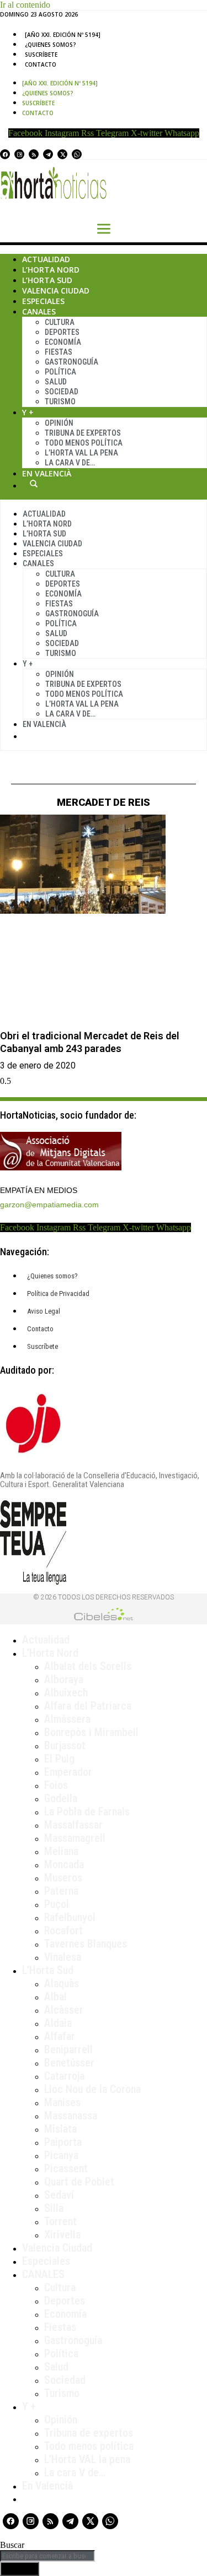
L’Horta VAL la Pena (81, 453)
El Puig (59, 1759)
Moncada (64, 1864)
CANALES (43, 2274)
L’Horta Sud (47, 280)
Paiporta (63, 2142)
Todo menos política (84, 443)
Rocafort (63, 1930)
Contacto (41, 64)
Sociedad (62, 392)
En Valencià (47, 473)
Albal (55, 1997)
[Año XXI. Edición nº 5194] (63, 35)
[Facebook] (5, 154)
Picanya (61, 2155)
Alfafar (60, 2036)
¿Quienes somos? (51, 45)
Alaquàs (62, 1983)
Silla (54, 2208)
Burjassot (65, 1745)
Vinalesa (63, 1957)
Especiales (43, 301)
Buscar (34, 484)
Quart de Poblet (79, 2182)
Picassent (66, 2168)
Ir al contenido (25, 5)
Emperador (68, 1772)
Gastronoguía (71, 362)
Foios (56, 1785)
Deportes (62, 332)
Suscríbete (41, 55)
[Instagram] (19, 154)
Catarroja (64, 2076)
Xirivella (62, 2235)
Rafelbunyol (70, 1917)
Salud (56, 382)
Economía (63, 342)
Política (60, 372)
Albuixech (66, 1693)
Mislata (60, 2129)
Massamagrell (75, 1838)
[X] (62, 154)
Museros (63, 1878)
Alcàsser (64, 2010)
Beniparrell (68, 2049)
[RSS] (34, 154)
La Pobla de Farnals (87, 1812)
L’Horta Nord (51, 270)
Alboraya (64, 1679)
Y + (28, 412)
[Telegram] (48, 154)
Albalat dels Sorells (88, 1666)
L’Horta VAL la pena (87, 2459)
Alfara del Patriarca (88, 1706)
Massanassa (71, 2116)
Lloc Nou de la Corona (92, 2089)
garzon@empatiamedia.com (49, 1205)
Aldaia (58, 2023)
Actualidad (46, 259)
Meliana (61, 1851)
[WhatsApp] (77, 154)
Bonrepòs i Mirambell (91, 1732)
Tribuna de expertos (83, 433)
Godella (61, 1798)
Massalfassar (73, 1825)
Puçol (57, 1904)
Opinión (59, 423)
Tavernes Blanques (86, 1944)
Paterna (61, 1891)
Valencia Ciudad (56, 291)
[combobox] (47, 2556)
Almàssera (67, 1719)
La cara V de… (70, 463)
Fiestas (59, 352)
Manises (62, 2102)
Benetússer (69, 2063)
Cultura (60, 322)
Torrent (60, 2221)
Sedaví (59, 2195)
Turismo (60, 402)
